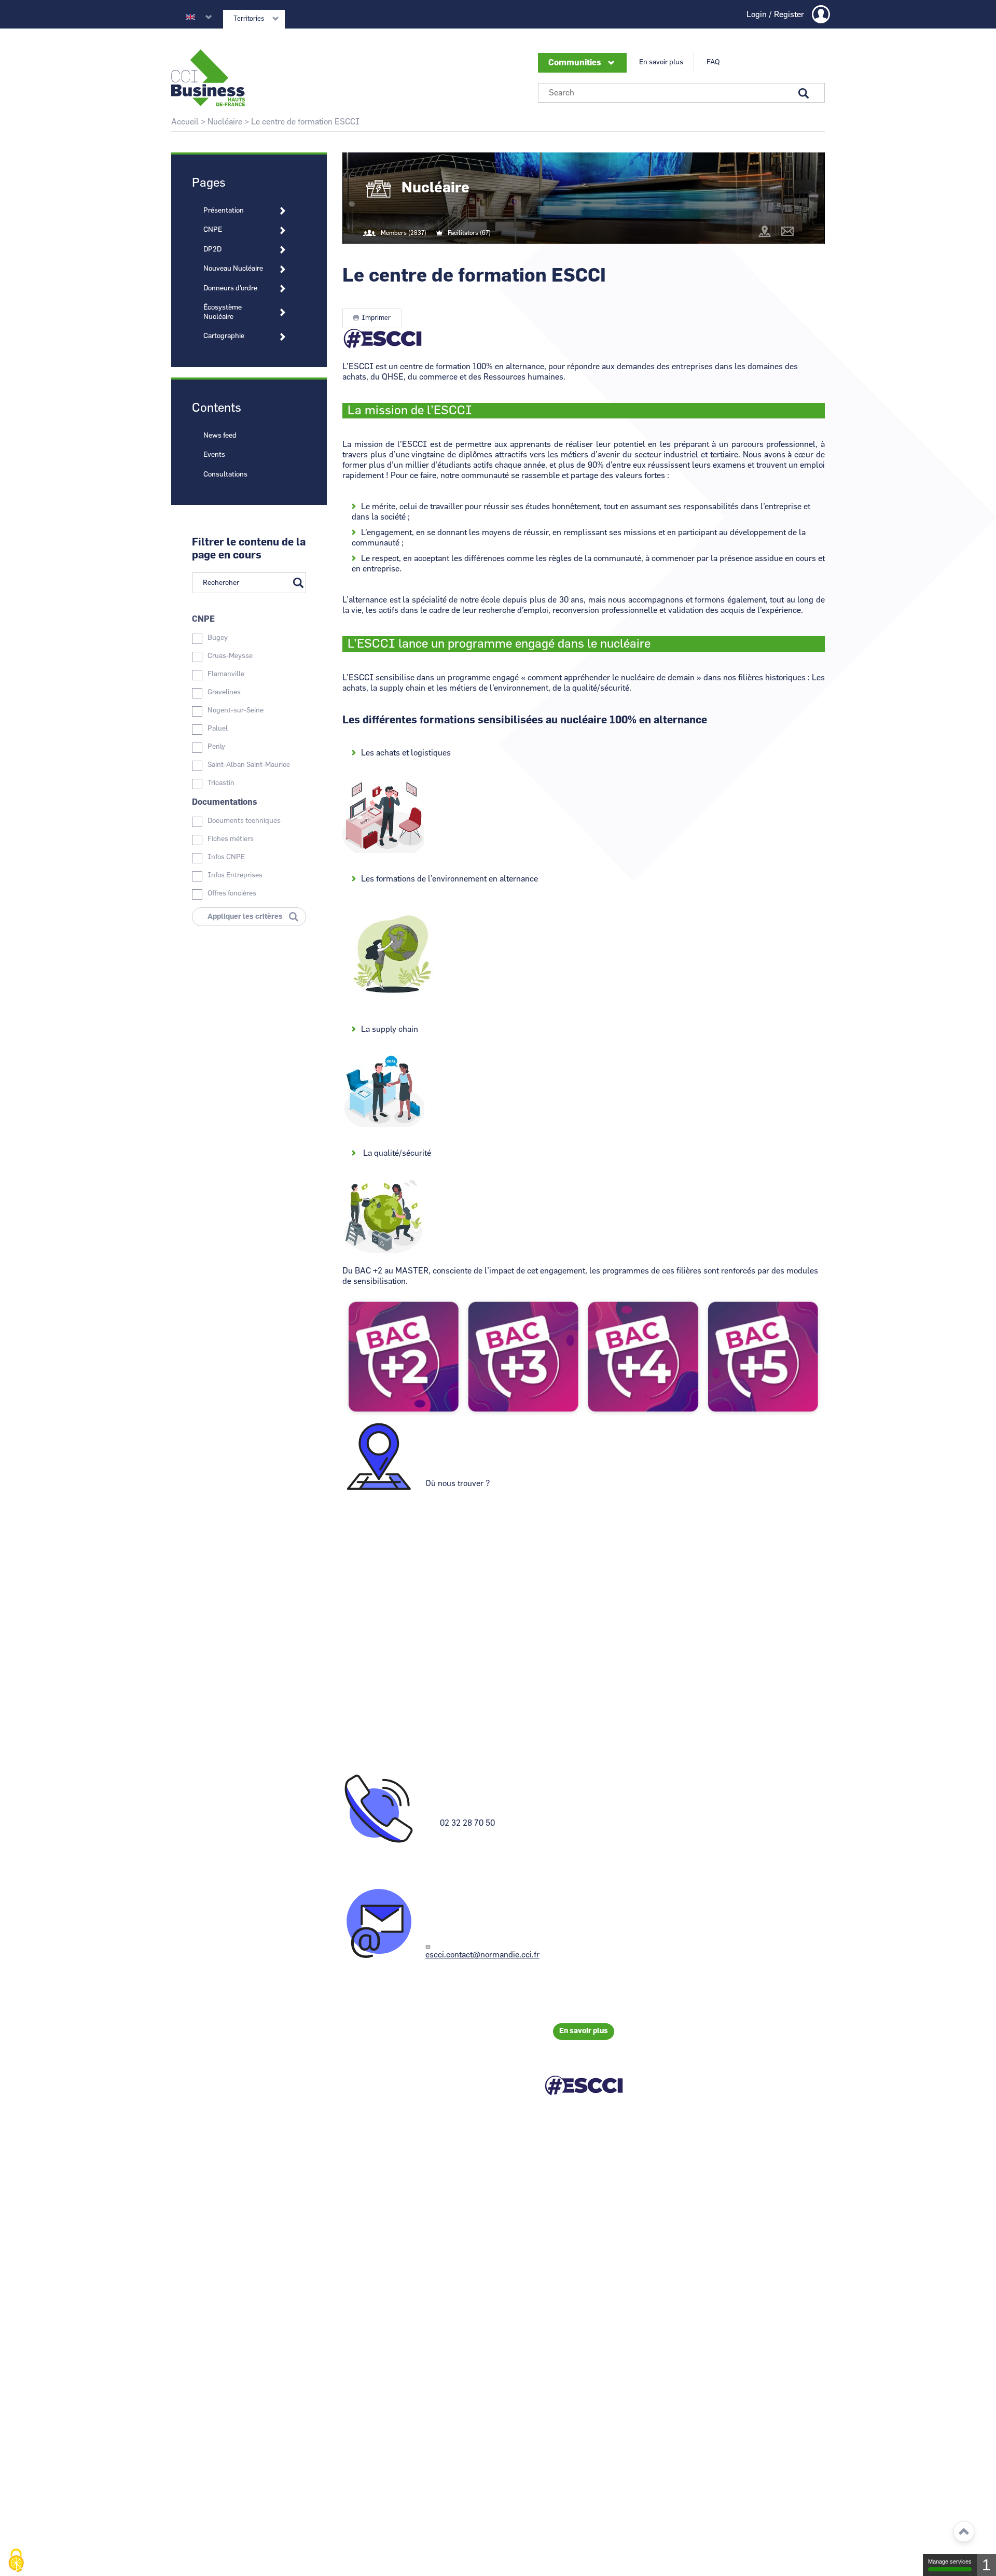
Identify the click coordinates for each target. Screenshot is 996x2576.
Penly (216, 747)
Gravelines (224, 692)
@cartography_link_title (765, 231)
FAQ (713, 62)
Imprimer (376, 318)
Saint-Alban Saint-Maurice (249, 765)
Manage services (950, 2561)
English (190, 17)
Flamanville (226, 674)
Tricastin (221, 783)
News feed (220, 436)
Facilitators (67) (469, 233)
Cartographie (224, 336)
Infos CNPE (226, 857)
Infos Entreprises (235, 875)
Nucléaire (225, 122)
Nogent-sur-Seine (236, 710)
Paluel (218, 729)
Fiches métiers (231, 839)
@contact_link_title (787, 231)
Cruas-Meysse (230, 656)
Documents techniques (244, 821)
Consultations (225, 474)
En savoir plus (661, 62)
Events (214, 455)
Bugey (218, 638)
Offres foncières (232, 893)
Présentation (224, 211)
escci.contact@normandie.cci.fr (482, 1955)
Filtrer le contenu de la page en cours (249, 549)
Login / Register (775, 15)
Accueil (185, 122)
